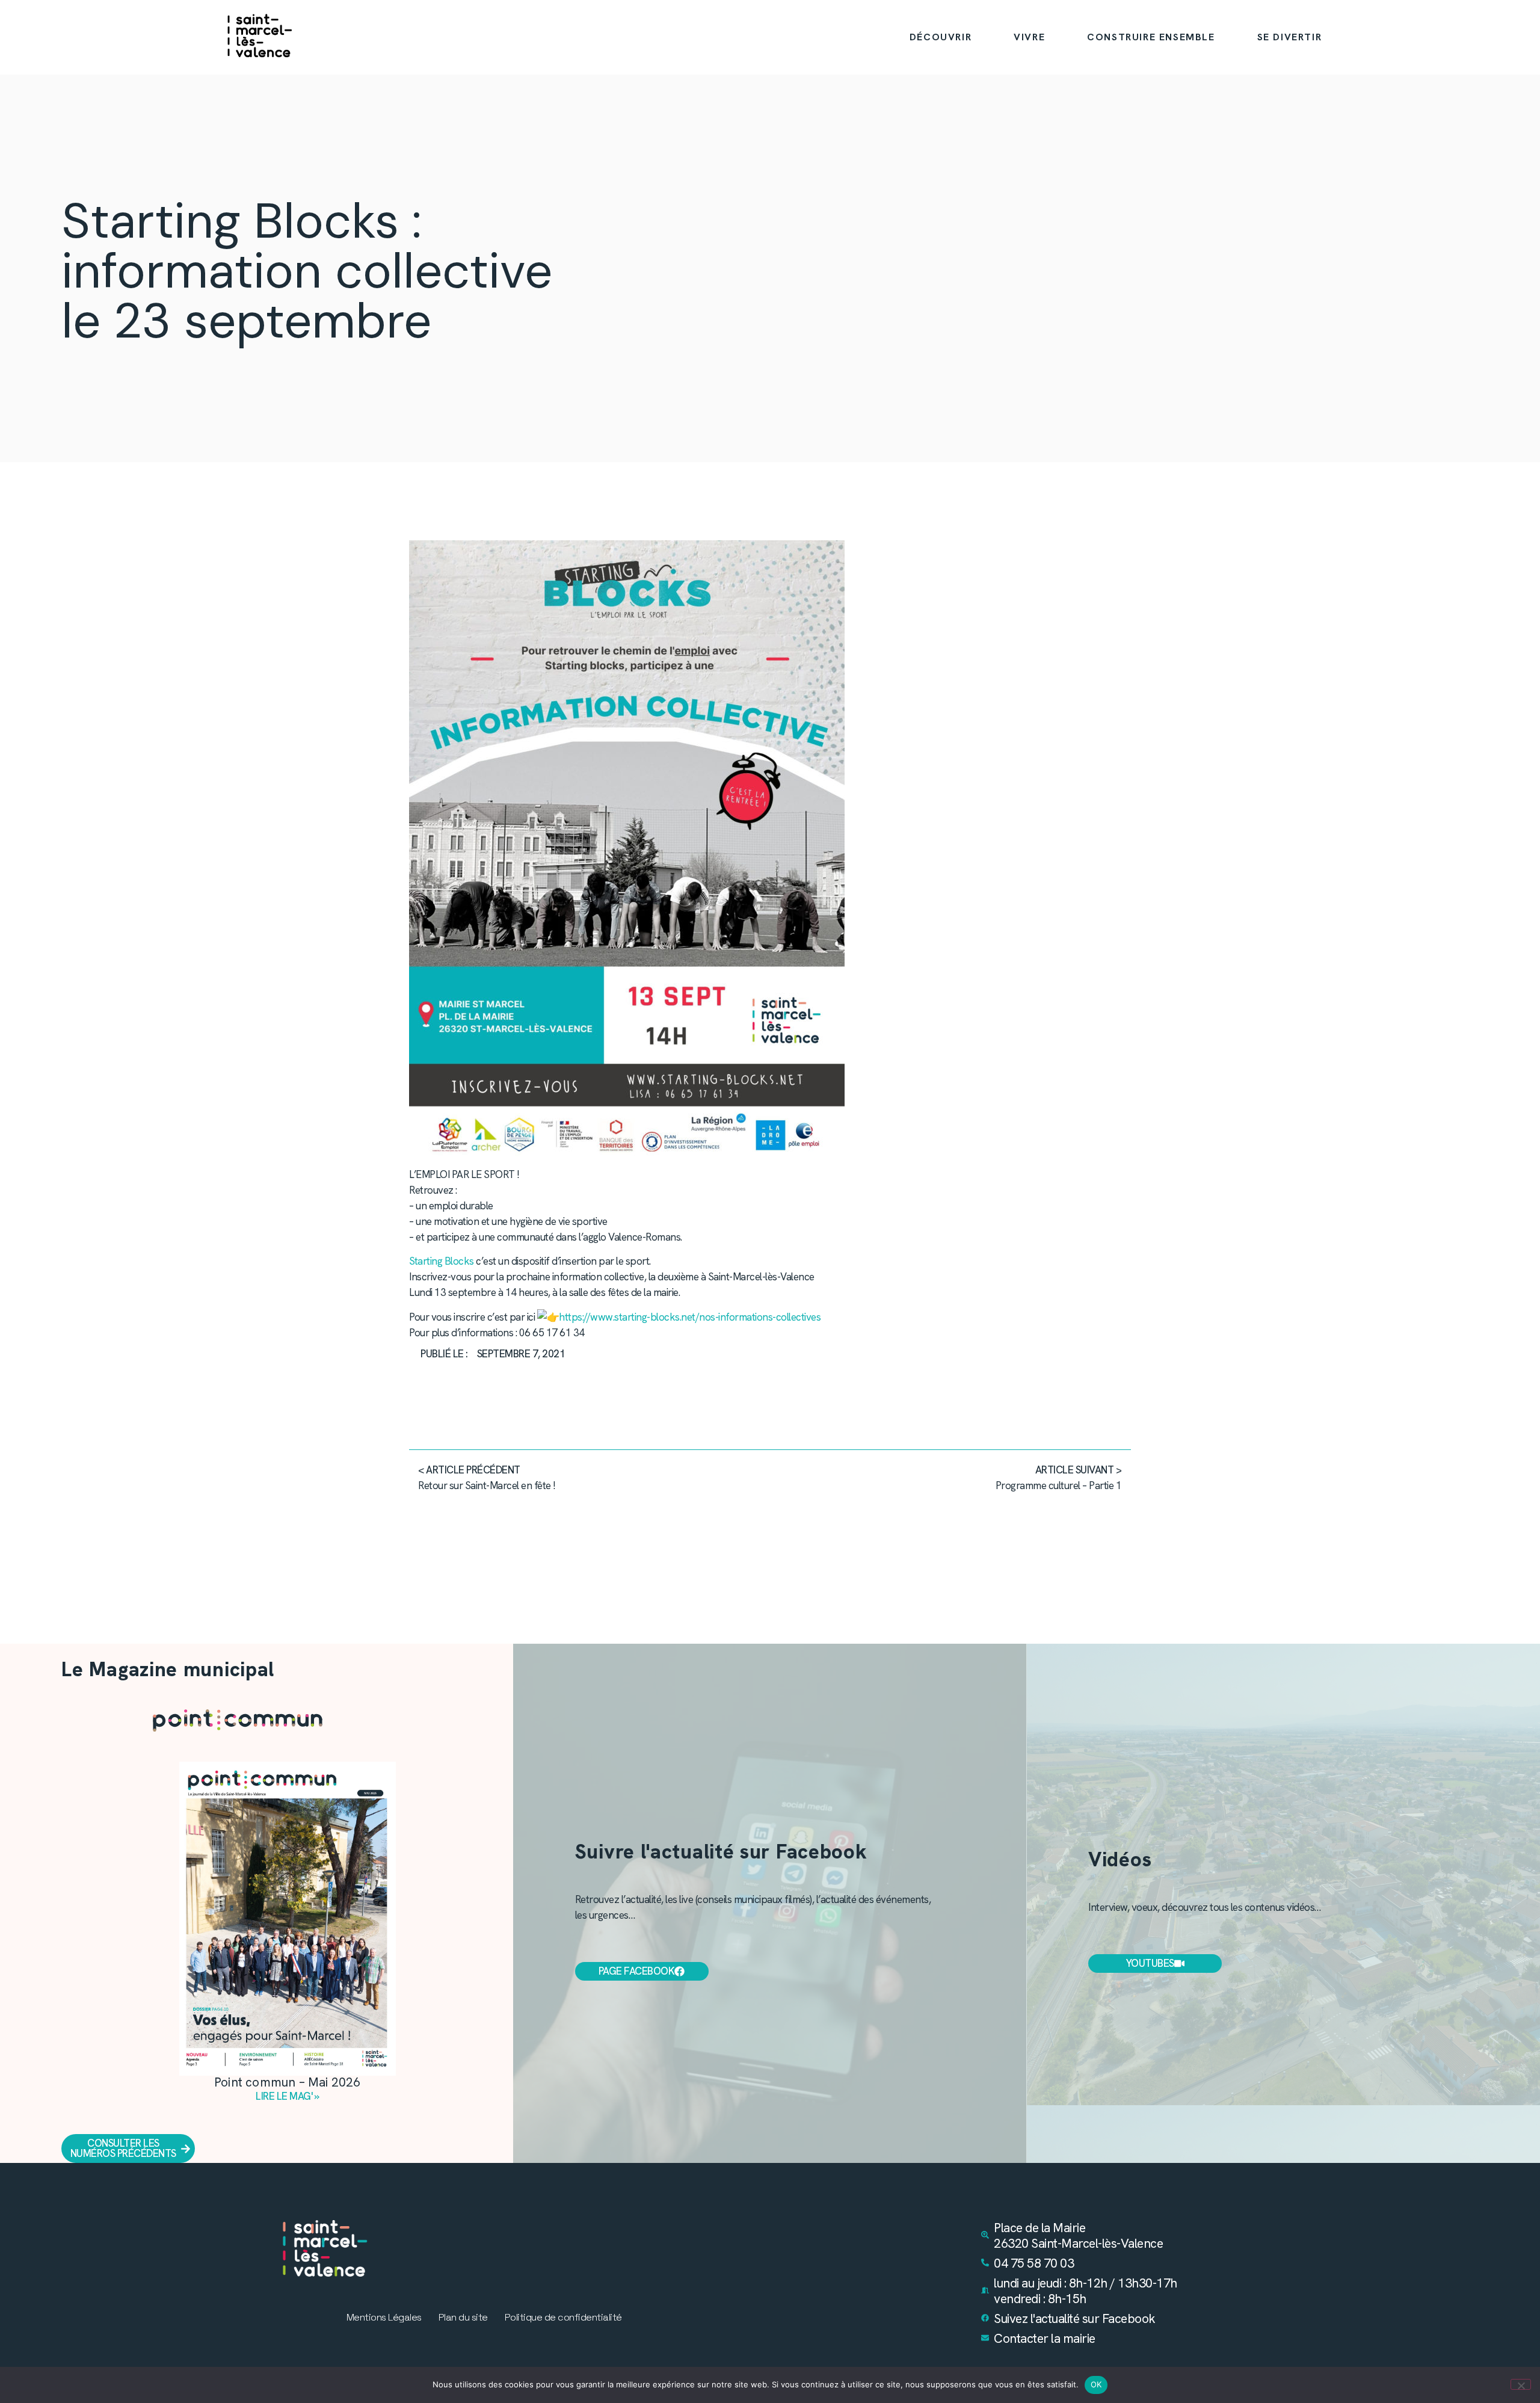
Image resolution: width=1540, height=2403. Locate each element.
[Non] (1521, 2384)
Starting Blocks (442, 1261)
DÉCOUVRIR (941, 37)
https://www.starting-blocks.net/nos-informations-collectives (690, 1317)
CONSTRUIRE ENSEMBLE (1151, 37)
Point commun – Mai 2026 (288, 2082)
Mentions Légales (384, 2318)
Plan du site (463, 2318)
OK (1096, 2384)
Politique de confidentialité (563, 2318)
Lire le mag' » (287, 2096)
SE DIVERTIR (1290, 37)
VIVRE (1029, 37)
